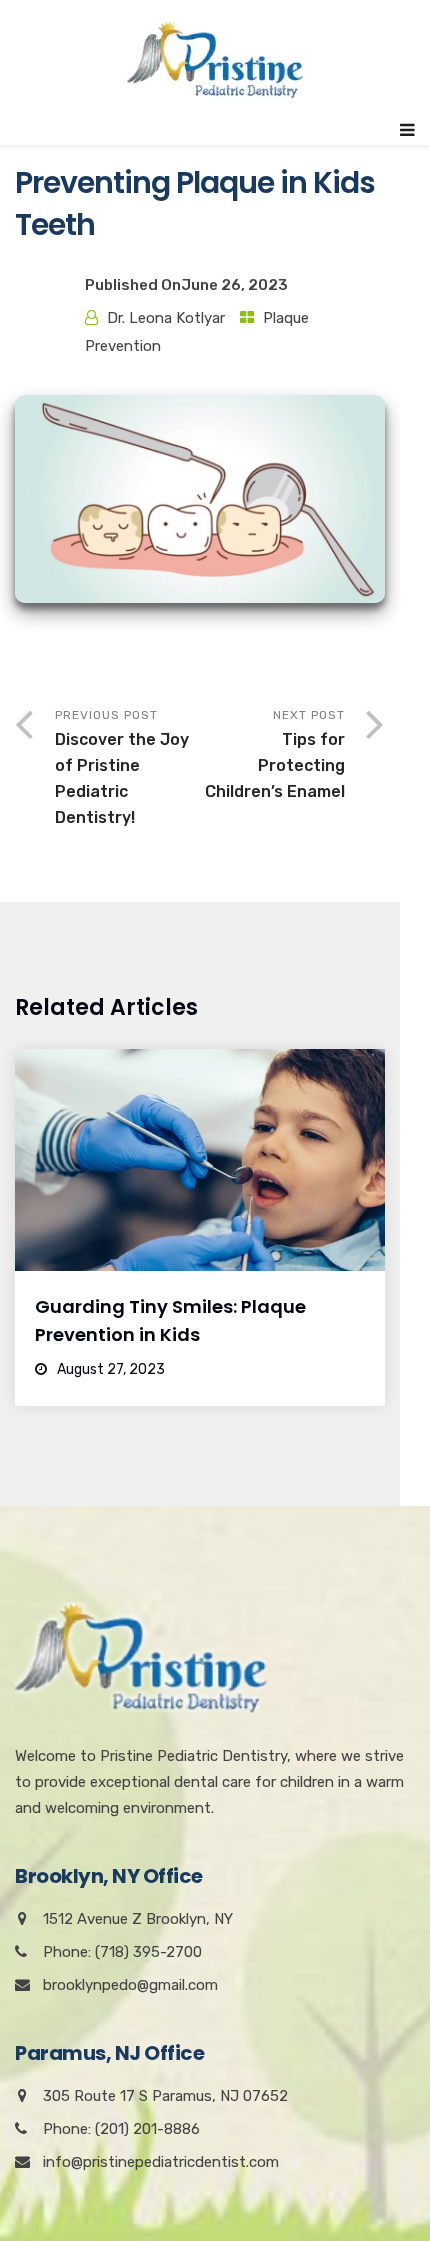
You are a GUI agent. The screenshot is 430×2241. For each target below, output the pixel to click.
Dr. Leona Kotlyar (166, 318)
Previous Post (122, 767)
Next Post (275, 754)
